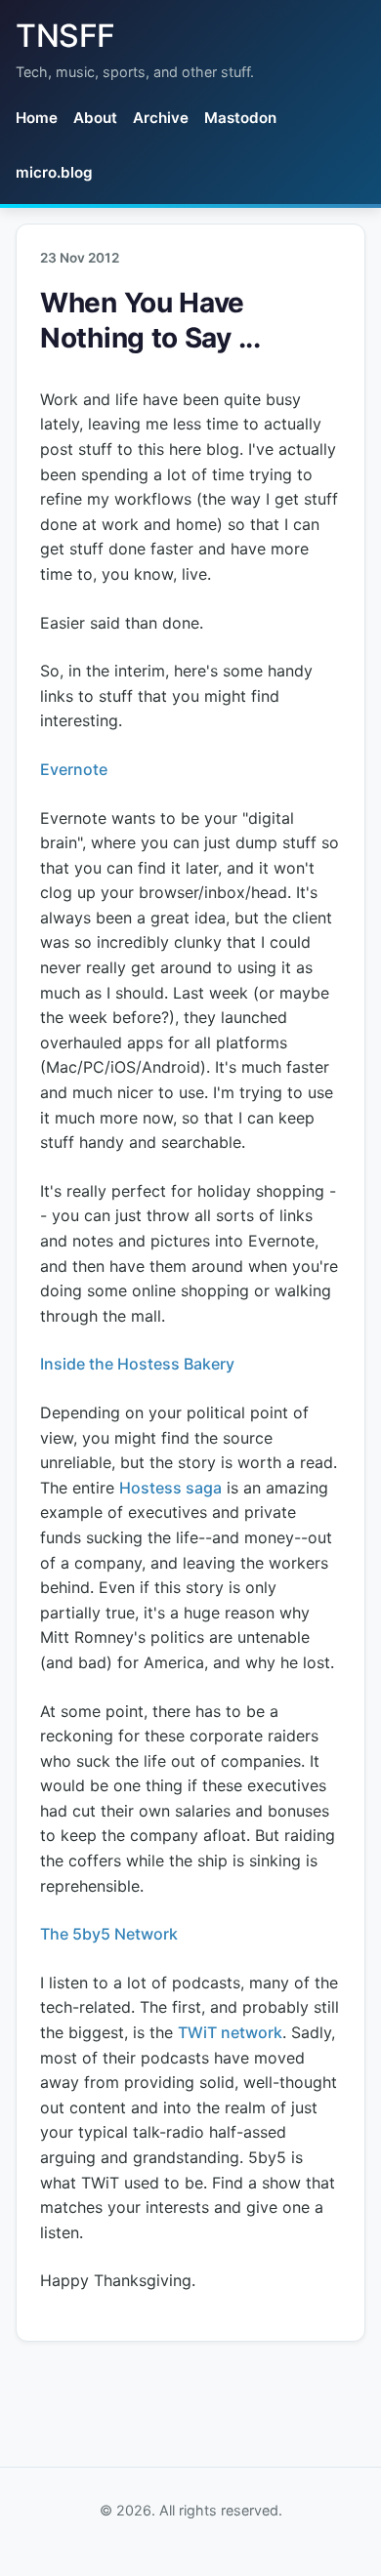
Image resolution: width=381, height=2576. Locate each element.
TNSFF (65, 36)
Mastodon (240, 118)
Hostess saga (170, 1488)
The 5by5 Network (109, 1934)
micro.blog (54, 172)
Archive (161, 118)
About (95, 118)
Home (37, 118)
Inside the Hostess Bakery (137, 1364)
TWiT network (230, 2032)
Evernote (74, 769)
